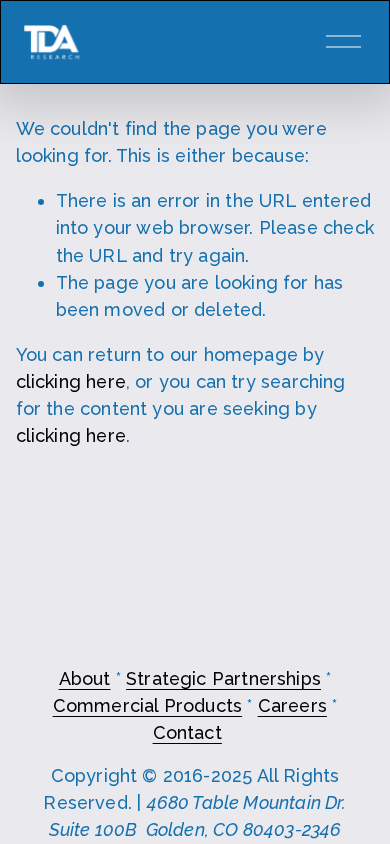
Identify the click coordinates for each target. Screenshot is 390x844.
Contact (187, 732)
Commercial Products (147, 705)
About (85, 678)
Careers (292, 705)
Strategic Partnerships (223, 678)
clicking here (71, 381)
